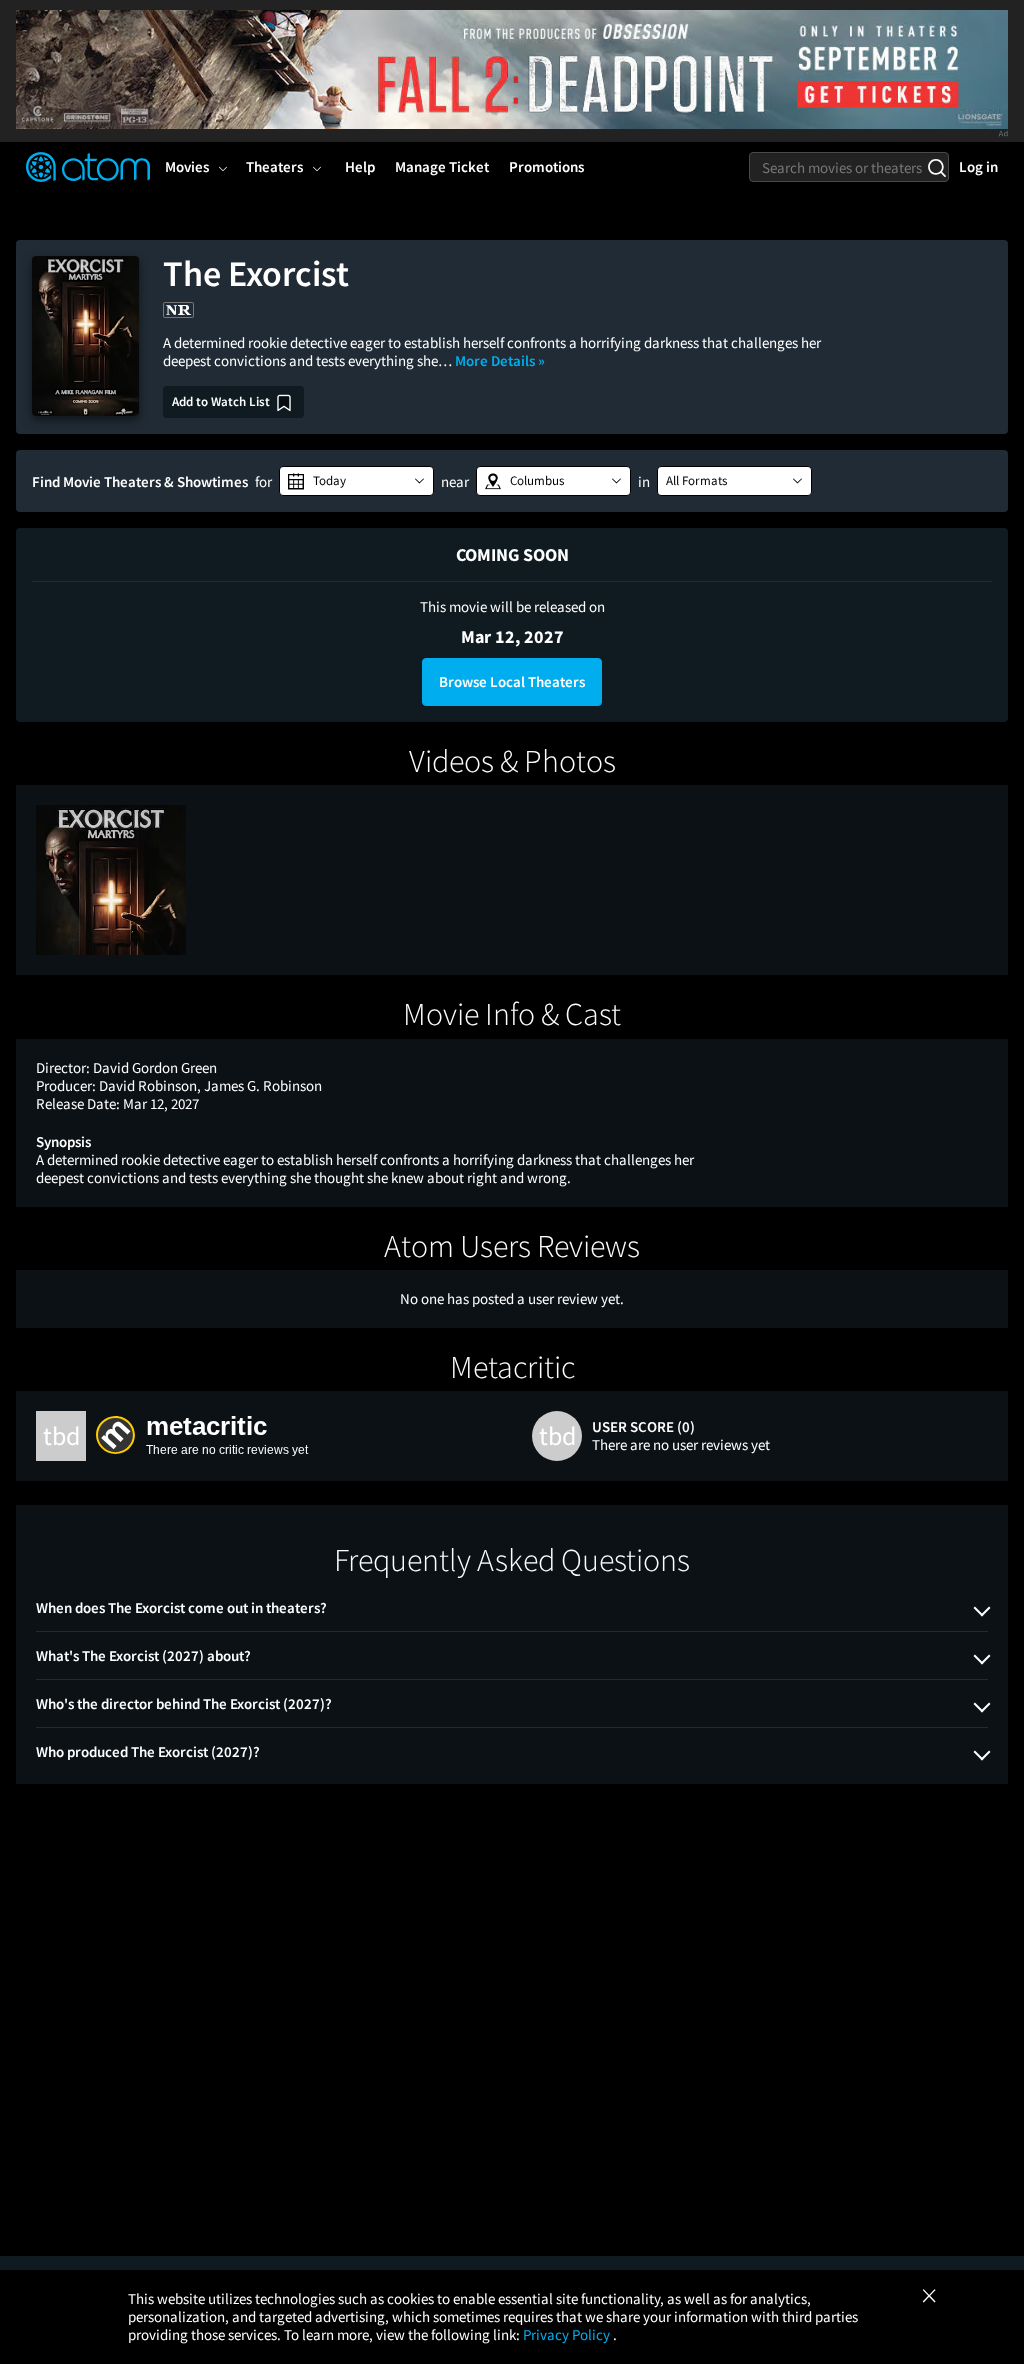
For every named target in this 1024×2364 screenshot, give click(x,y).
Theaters (274, 166)
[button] (356, 481)
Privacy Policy (568, 2334)
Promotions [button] (546, 166)
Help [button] (360, 166)
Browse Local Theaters (512, 681)
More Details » (500, 360)
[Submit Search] (936, 167)
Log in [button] (978, 166)
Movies (187, 166)
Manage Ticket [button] (442, 166)
